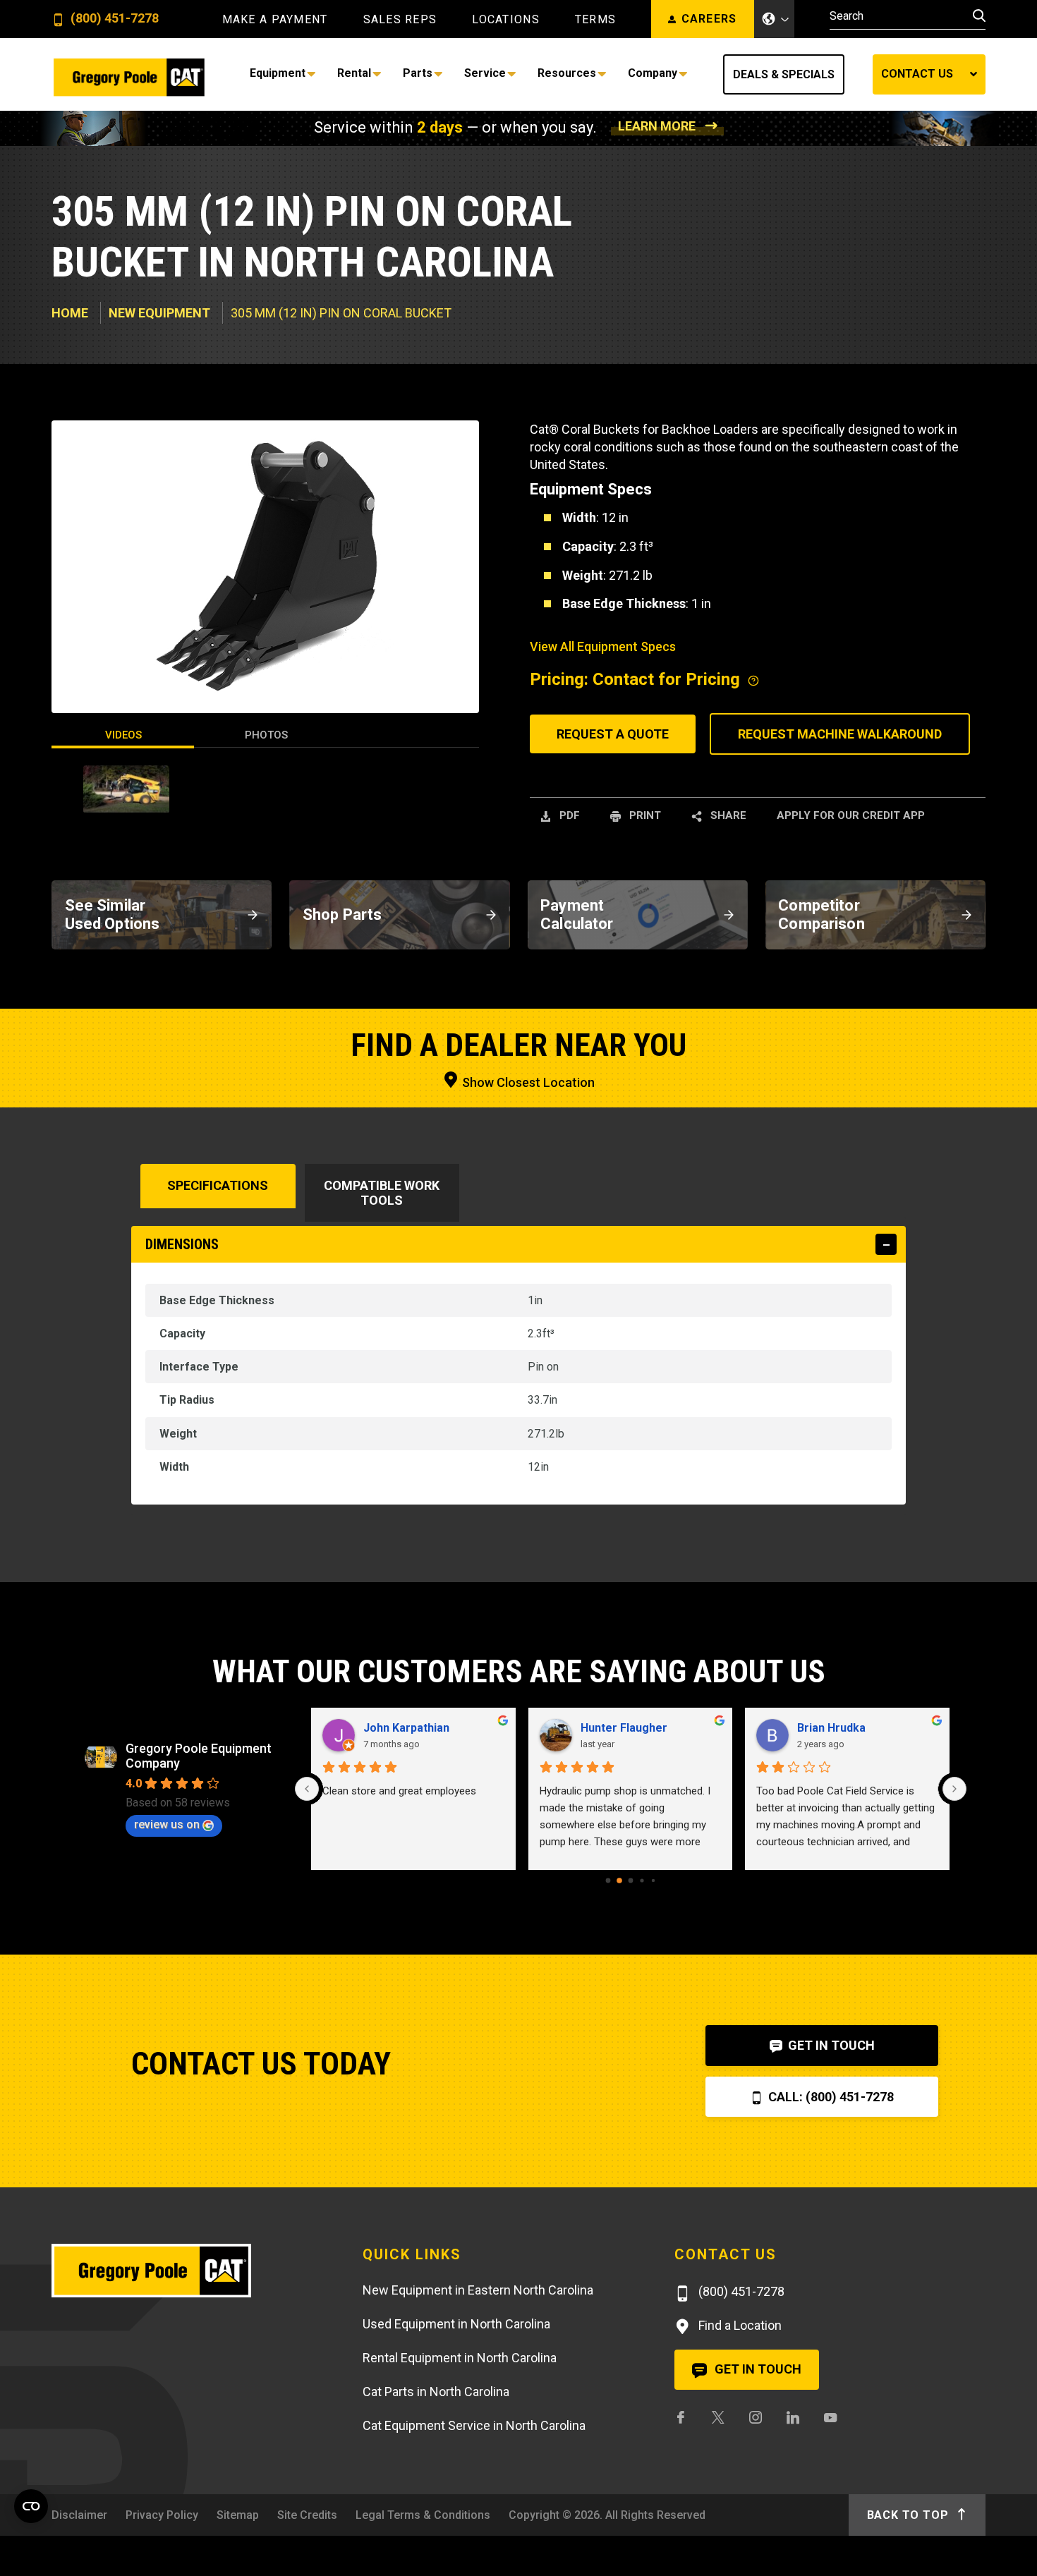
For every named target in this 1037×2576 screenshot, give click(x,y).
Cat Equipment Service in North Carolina (474, 2425)
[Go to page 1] (619, 1881)
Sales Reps (400, 20)
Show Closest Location (527, 1082)
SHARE (727, 815)
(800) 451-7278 (113, 19)
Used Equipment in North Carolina (456, 2324)
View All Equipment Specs (603, 646)
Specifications (218, 1185)
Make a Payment (275, 20)
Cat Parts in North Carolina (436, 2392)
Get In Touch (830, 2045)
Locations (506, 20)
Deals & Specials (784, 74)
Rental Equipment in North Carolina (460, 2358)
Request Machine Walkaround (840, 734)
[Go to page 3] (642, 1880)
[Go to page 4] (653, 1881)
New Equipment (159, 313)
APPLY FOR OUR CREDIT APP (851, 815)
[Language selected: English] (775, 19)
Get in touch (757, 2369)
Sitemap (238, 2515)
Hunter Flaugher (624, 1728)
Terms (595, 20)
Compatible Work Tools (382, 1193)
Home (70, 313)
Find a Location (739, 2325)
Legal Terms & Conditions (423, 2515)
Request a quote (613, 734)
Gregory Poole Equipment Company (199, 1756)
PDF (568, 815)
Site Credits (307, 2515)
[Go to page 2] (630, 1881)
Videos (123, 735)
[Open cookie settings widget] (31, 2506)
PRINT (644, 815)
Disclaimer (79, 2515)
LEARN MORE (657, 126)
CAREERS (709, 19)
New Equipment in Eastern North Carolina (478, 2290)
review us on (167, 1824)
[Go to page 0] (608, 1881)
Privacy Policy (162, 2515)
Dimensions (182, 1244)
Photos (266, 735)
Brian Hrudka (831, 1728)
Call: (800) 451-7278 (830, 2097)
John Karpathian (406, 1728)
